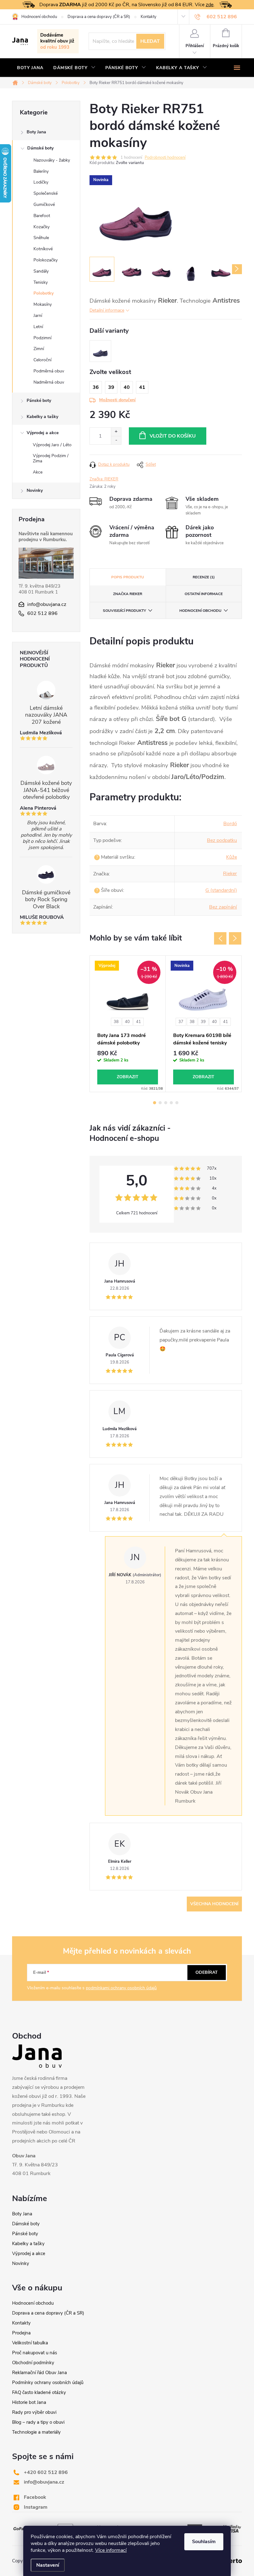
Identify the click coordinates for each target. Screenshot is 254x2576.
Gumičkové (44, 205)
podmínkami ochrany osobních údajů (121, 1988)
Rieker (230, 874)
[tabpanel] (128, 1024)
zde (210, 5)
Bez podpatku (222, 840)
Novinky (35, 490)
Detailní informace (107, 310)
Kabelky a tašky (42, 417)
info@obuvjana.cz (47, 604)
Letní (38, 327)
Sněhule (41, 238)
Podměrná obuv (49, 371)
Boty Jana (36, 132)
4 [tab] (171, 1103)
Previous (220, 938)
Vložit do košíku (173, 436)
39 (203, 1022)
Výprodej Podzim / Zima (51, 458)
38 (116, 1022)
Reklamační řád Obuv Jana (39, 2373)
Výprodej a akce (43, 433)
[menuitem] (30, 68)
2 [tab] (160, 1103)
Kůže (232, 857)
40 (127, 1022)
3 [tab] (166, 1103)
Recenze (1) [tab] (204, 577)
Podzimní (42, 338)
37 (181, 1022)
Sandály (41, 271)
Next (235, 938)
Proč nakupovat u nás (35, 2353)
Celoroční (42, 360)
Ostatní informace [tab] (204, 594)
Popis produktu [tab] (128, 577)
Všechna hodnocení (214, 1904)
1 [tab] (155, 1103)
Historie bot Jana (29, 2402)
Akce (38, 472)
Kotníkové (43, 249)
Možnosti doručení (117, 400)
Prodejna (21, 2333)
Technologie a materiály (36, 2432)
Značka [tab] (128, 594)
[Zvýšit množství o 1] (116, 432)
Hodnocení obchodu (39, 17)
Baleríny (41, 171)
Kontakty (149, 17)
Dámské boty (40, 148)
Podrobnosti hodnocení (165, 158)
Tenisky (41, 282)
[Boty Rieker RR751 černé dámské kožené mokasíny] (100, 351)
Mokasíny (43, 304)
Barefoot (42, 216)
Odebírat (207, 1972)
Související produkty (124, 611)
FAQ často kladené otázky (39, 2392)
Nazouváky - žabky (52, 160)
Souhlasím (204, 2542)
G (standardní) (221, 890)
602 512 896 (42, 613)
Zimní (39, 349)
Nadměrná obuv (49, 382)
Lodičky (41, 182)
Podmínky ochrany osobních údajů (48, 2382)
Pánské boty (39, 400)
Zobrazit (128, 1077)
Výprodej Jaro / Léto (52, 445)
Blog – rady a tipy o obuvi (38, 2422)
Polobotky (44, 293)
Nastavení (48, 2565)
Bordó (230, 824)
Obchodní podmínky (33, 2363)
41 (138, 1022)
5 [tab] (177, 1103)
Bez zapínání (223, 907)
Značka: (104, 479)
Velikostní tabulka (30, 2343)
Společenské (46, 193)
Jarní (38, 316)
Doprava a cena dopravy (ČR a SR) (99, 17)
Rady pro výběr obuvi (34, 2412)
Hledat (150, 41)
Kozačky (42, 227)
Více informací (111, 2550)
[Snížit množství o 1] (116, 440)
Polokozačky (46, 260)
